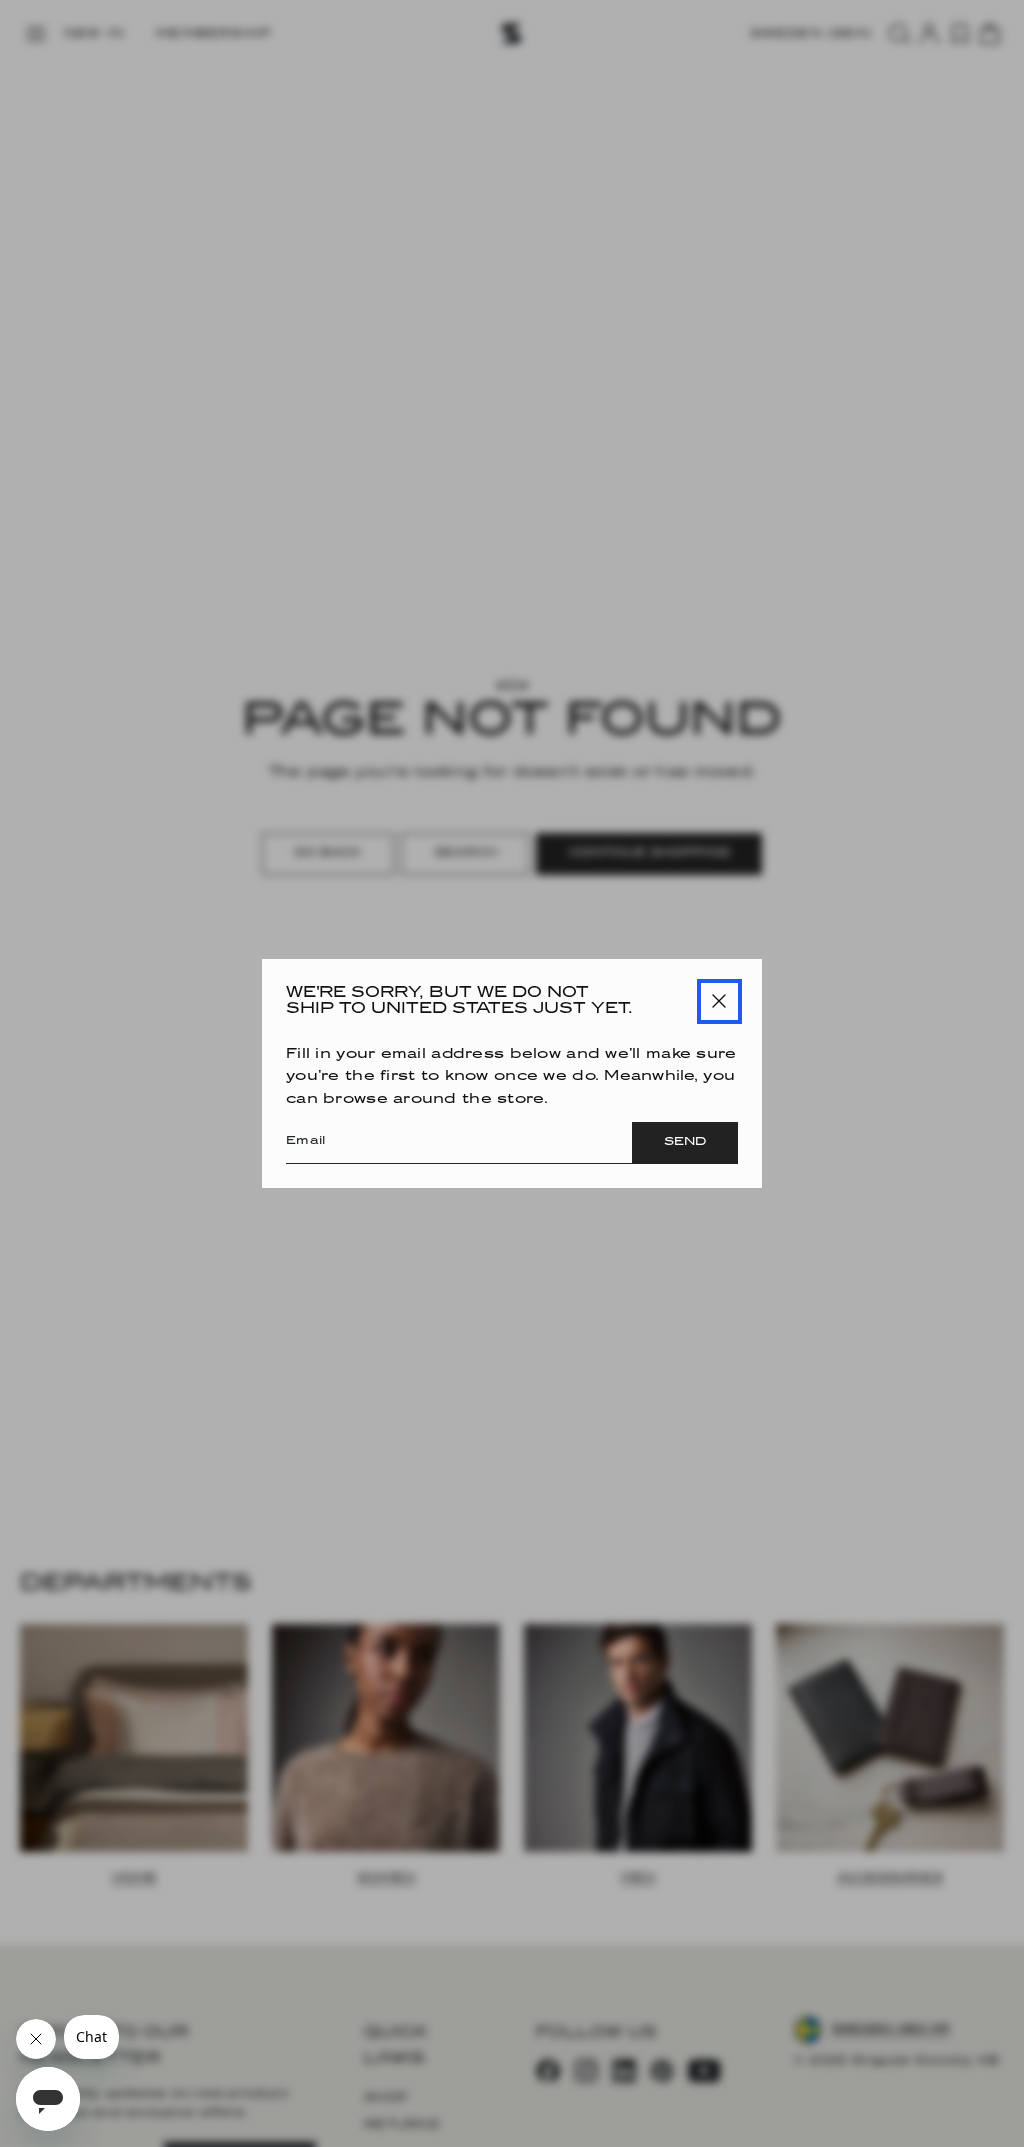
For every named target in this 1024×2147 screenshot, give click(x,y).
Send (685, 1142)
